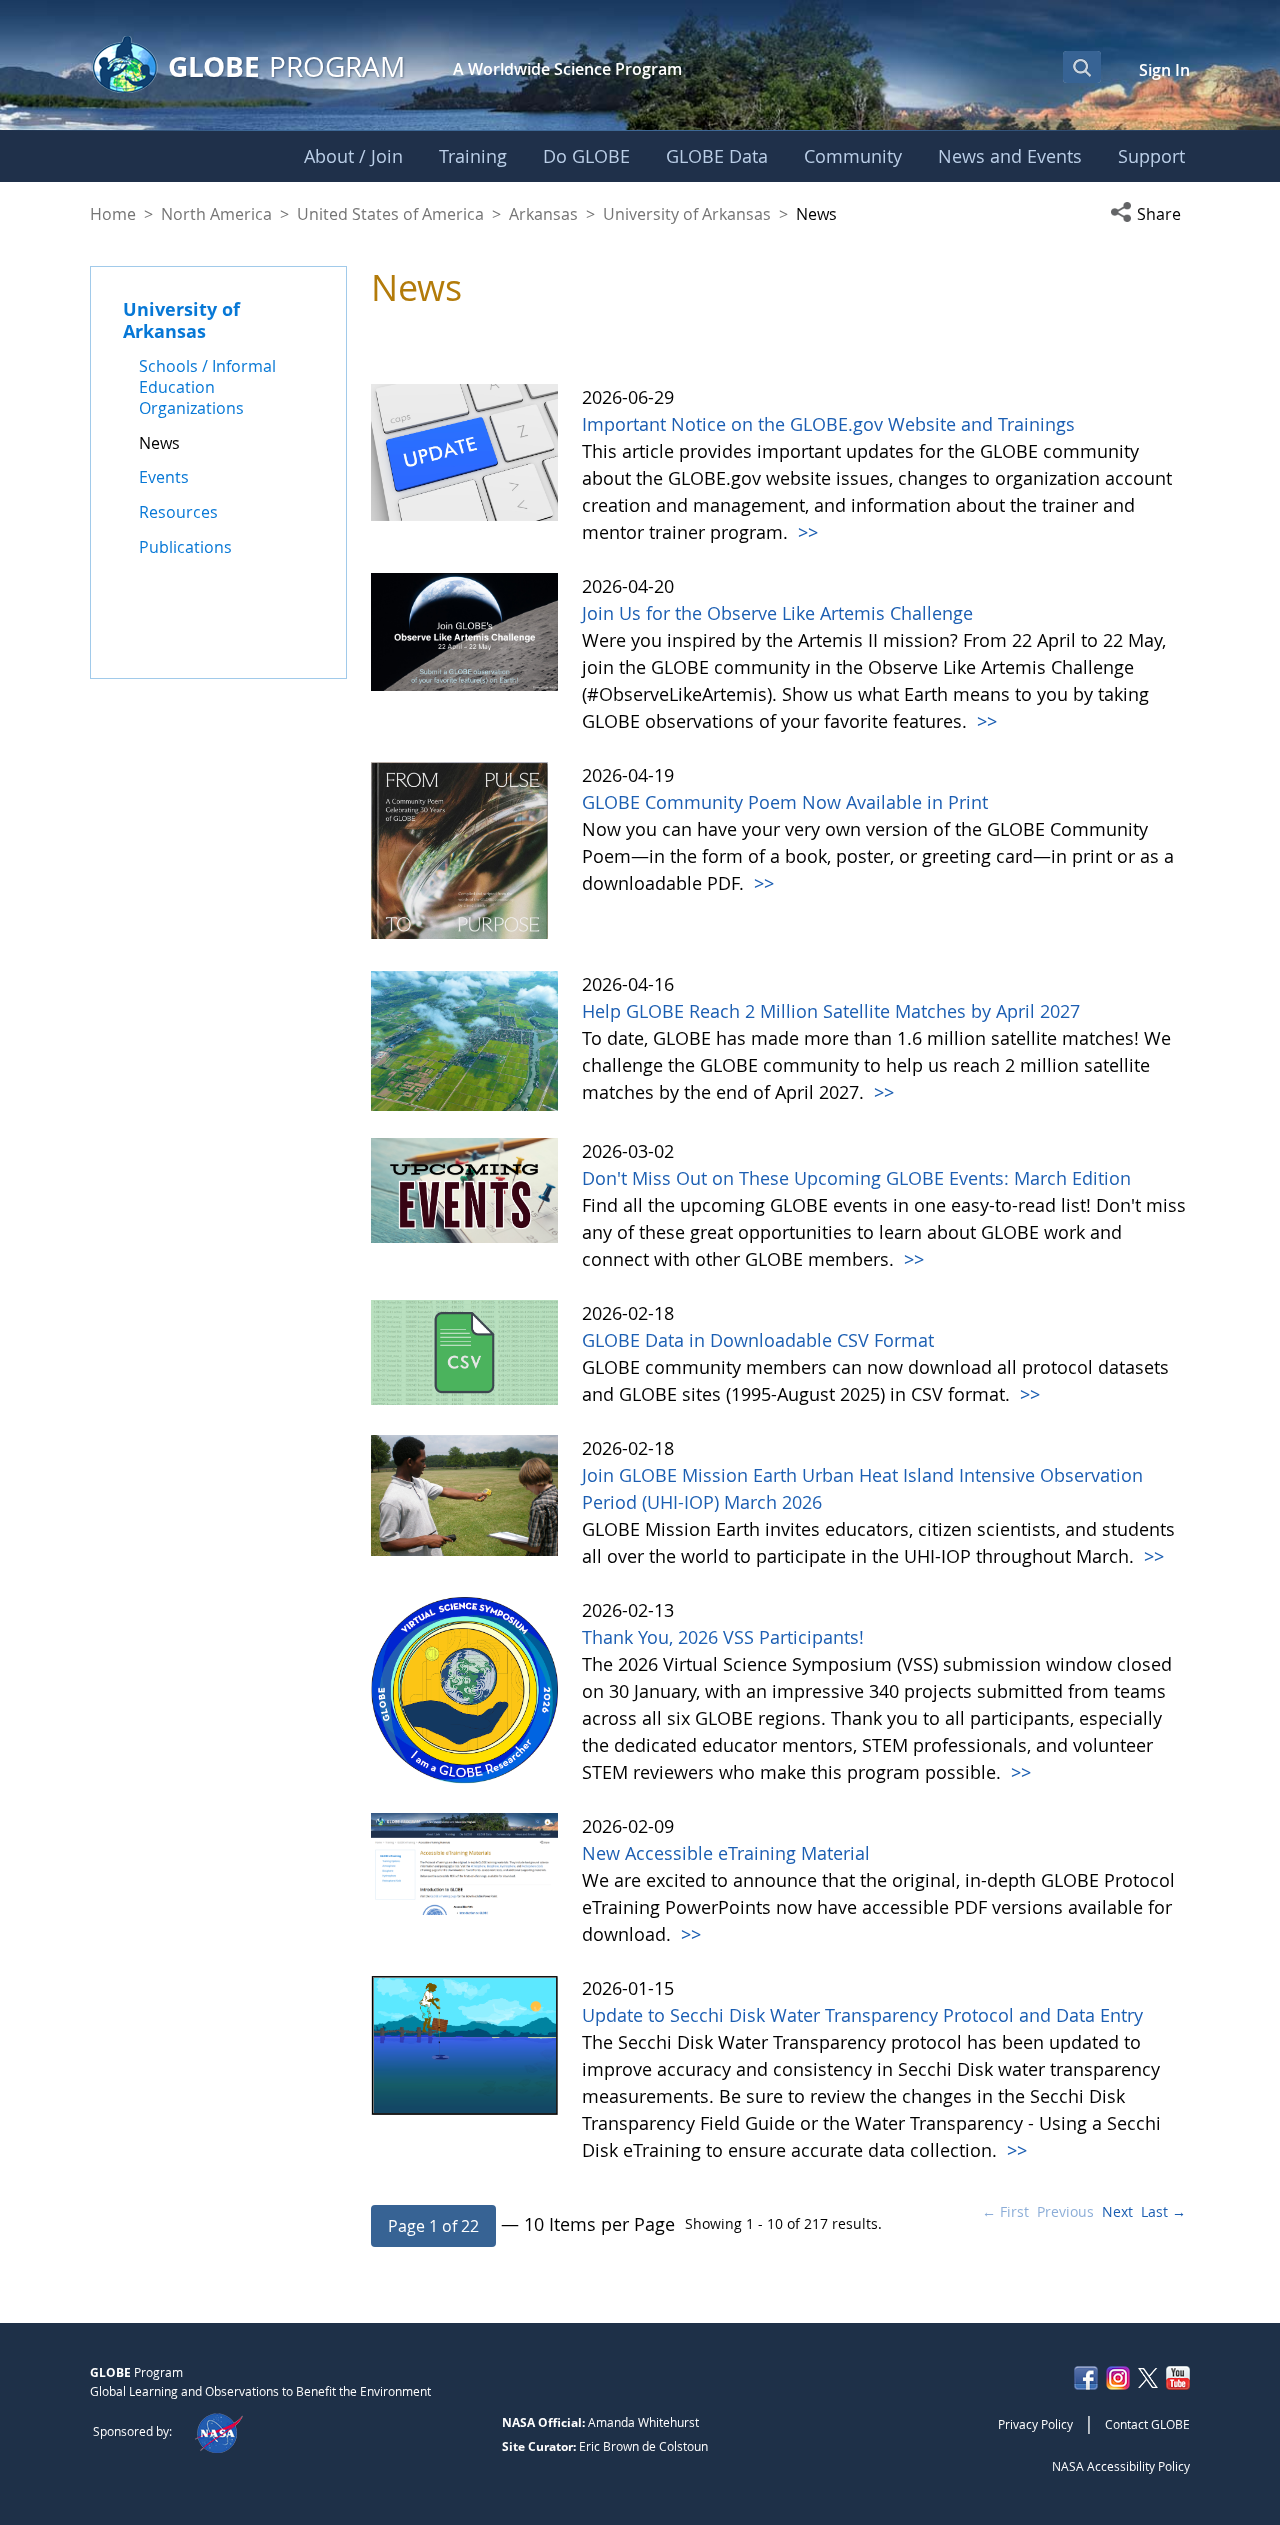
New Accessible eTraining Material (726, 1853)
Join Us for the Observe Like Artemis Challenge (777, 613)
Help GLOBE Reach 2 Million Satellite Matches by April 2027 (831, 1011)
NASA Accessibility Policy (1121, 2466)
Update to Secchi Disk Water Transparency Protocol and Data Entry (862, 2015)
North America (216, 214)
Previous (1065, 2211)
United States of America (390, 214)
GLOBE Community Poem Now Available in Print (785, 802)
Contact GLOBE (1147, 2424)
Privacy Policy (1035, 2424)
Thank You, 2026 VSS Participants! (723, 1637)
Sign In (1164, 70)
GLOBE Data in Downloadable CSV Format (758, 1340)
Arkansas (543, 214)
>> (805, 532)
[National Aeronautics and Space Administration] (218, 2431)
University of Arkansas (687, 214)
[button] (1150, 214)
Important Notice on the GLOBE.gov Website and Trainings (828, 424)
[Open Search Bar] (1082, 67)
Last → (1163, 2211)
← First (1005, 2211)
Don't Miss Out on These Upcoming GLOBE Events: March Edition (856, 1178)
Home (113, 214)
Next (1117, 2211)
